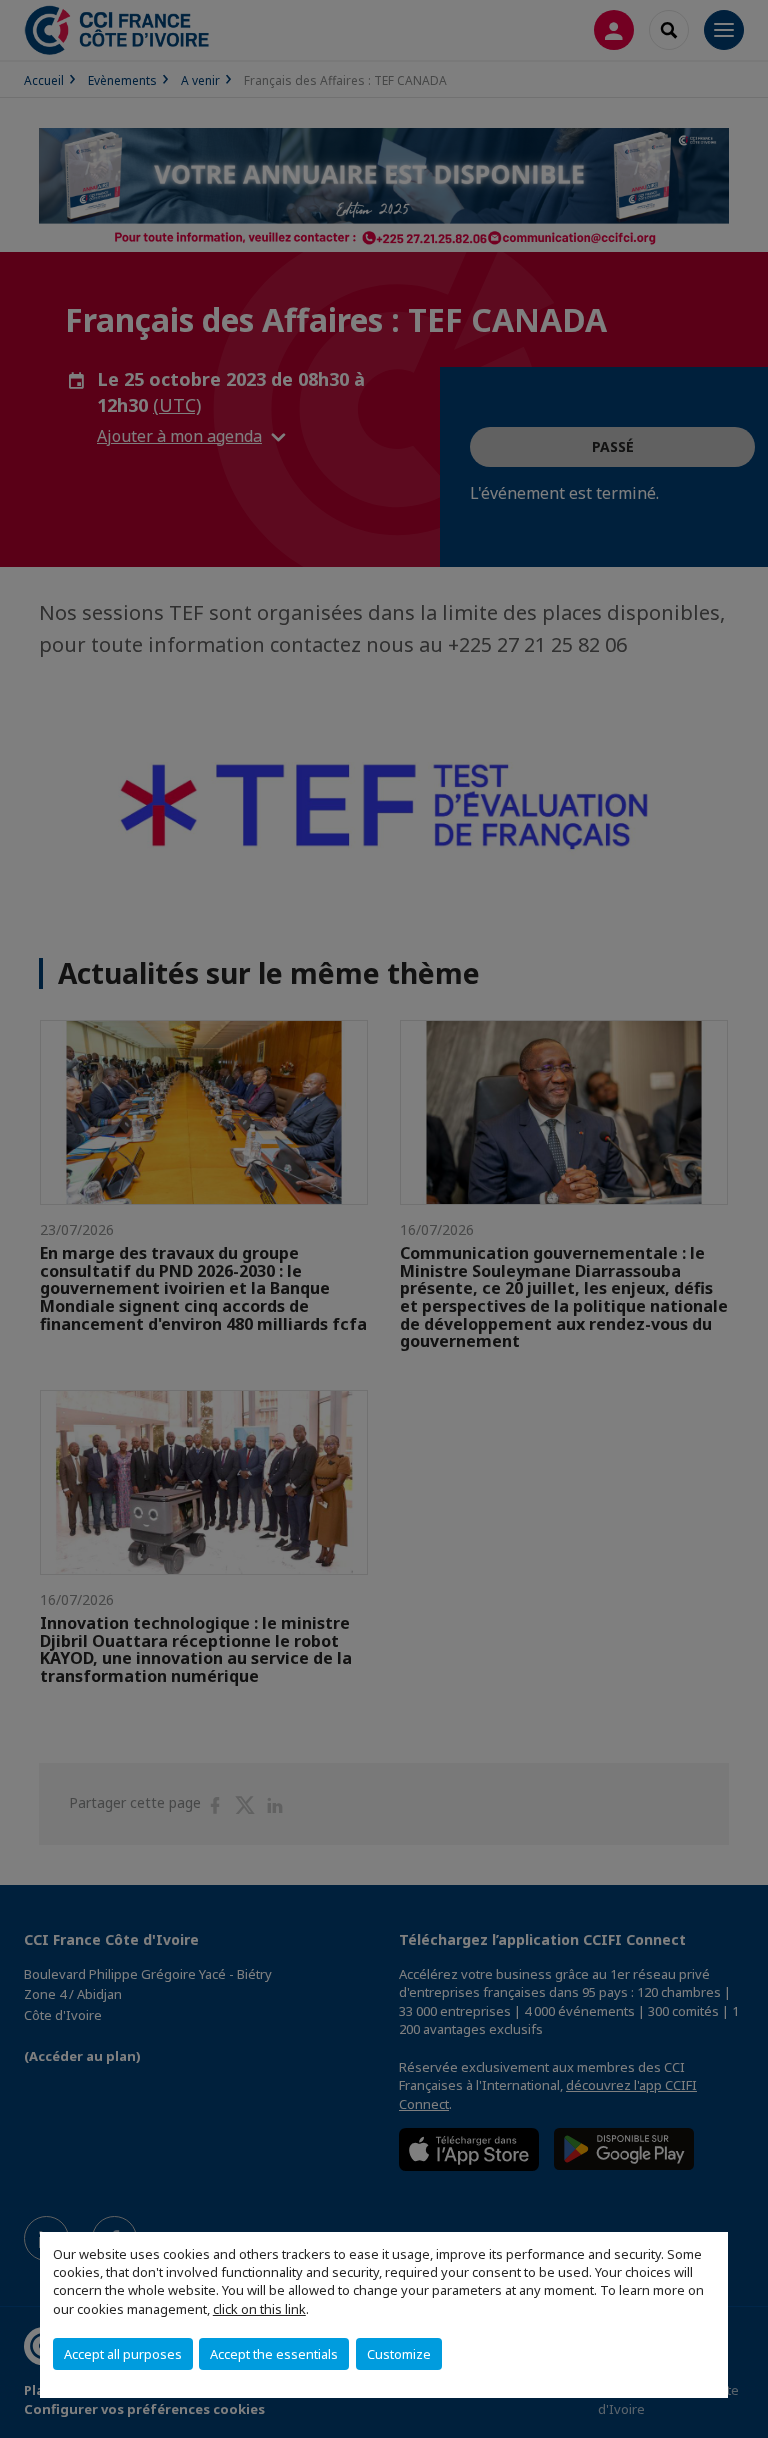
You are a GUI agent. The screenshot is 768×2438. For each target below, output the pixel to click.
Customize (399, 2354)
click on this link (259, 2309)
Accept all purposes (123, 2354)
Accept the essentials (274, 2354)
